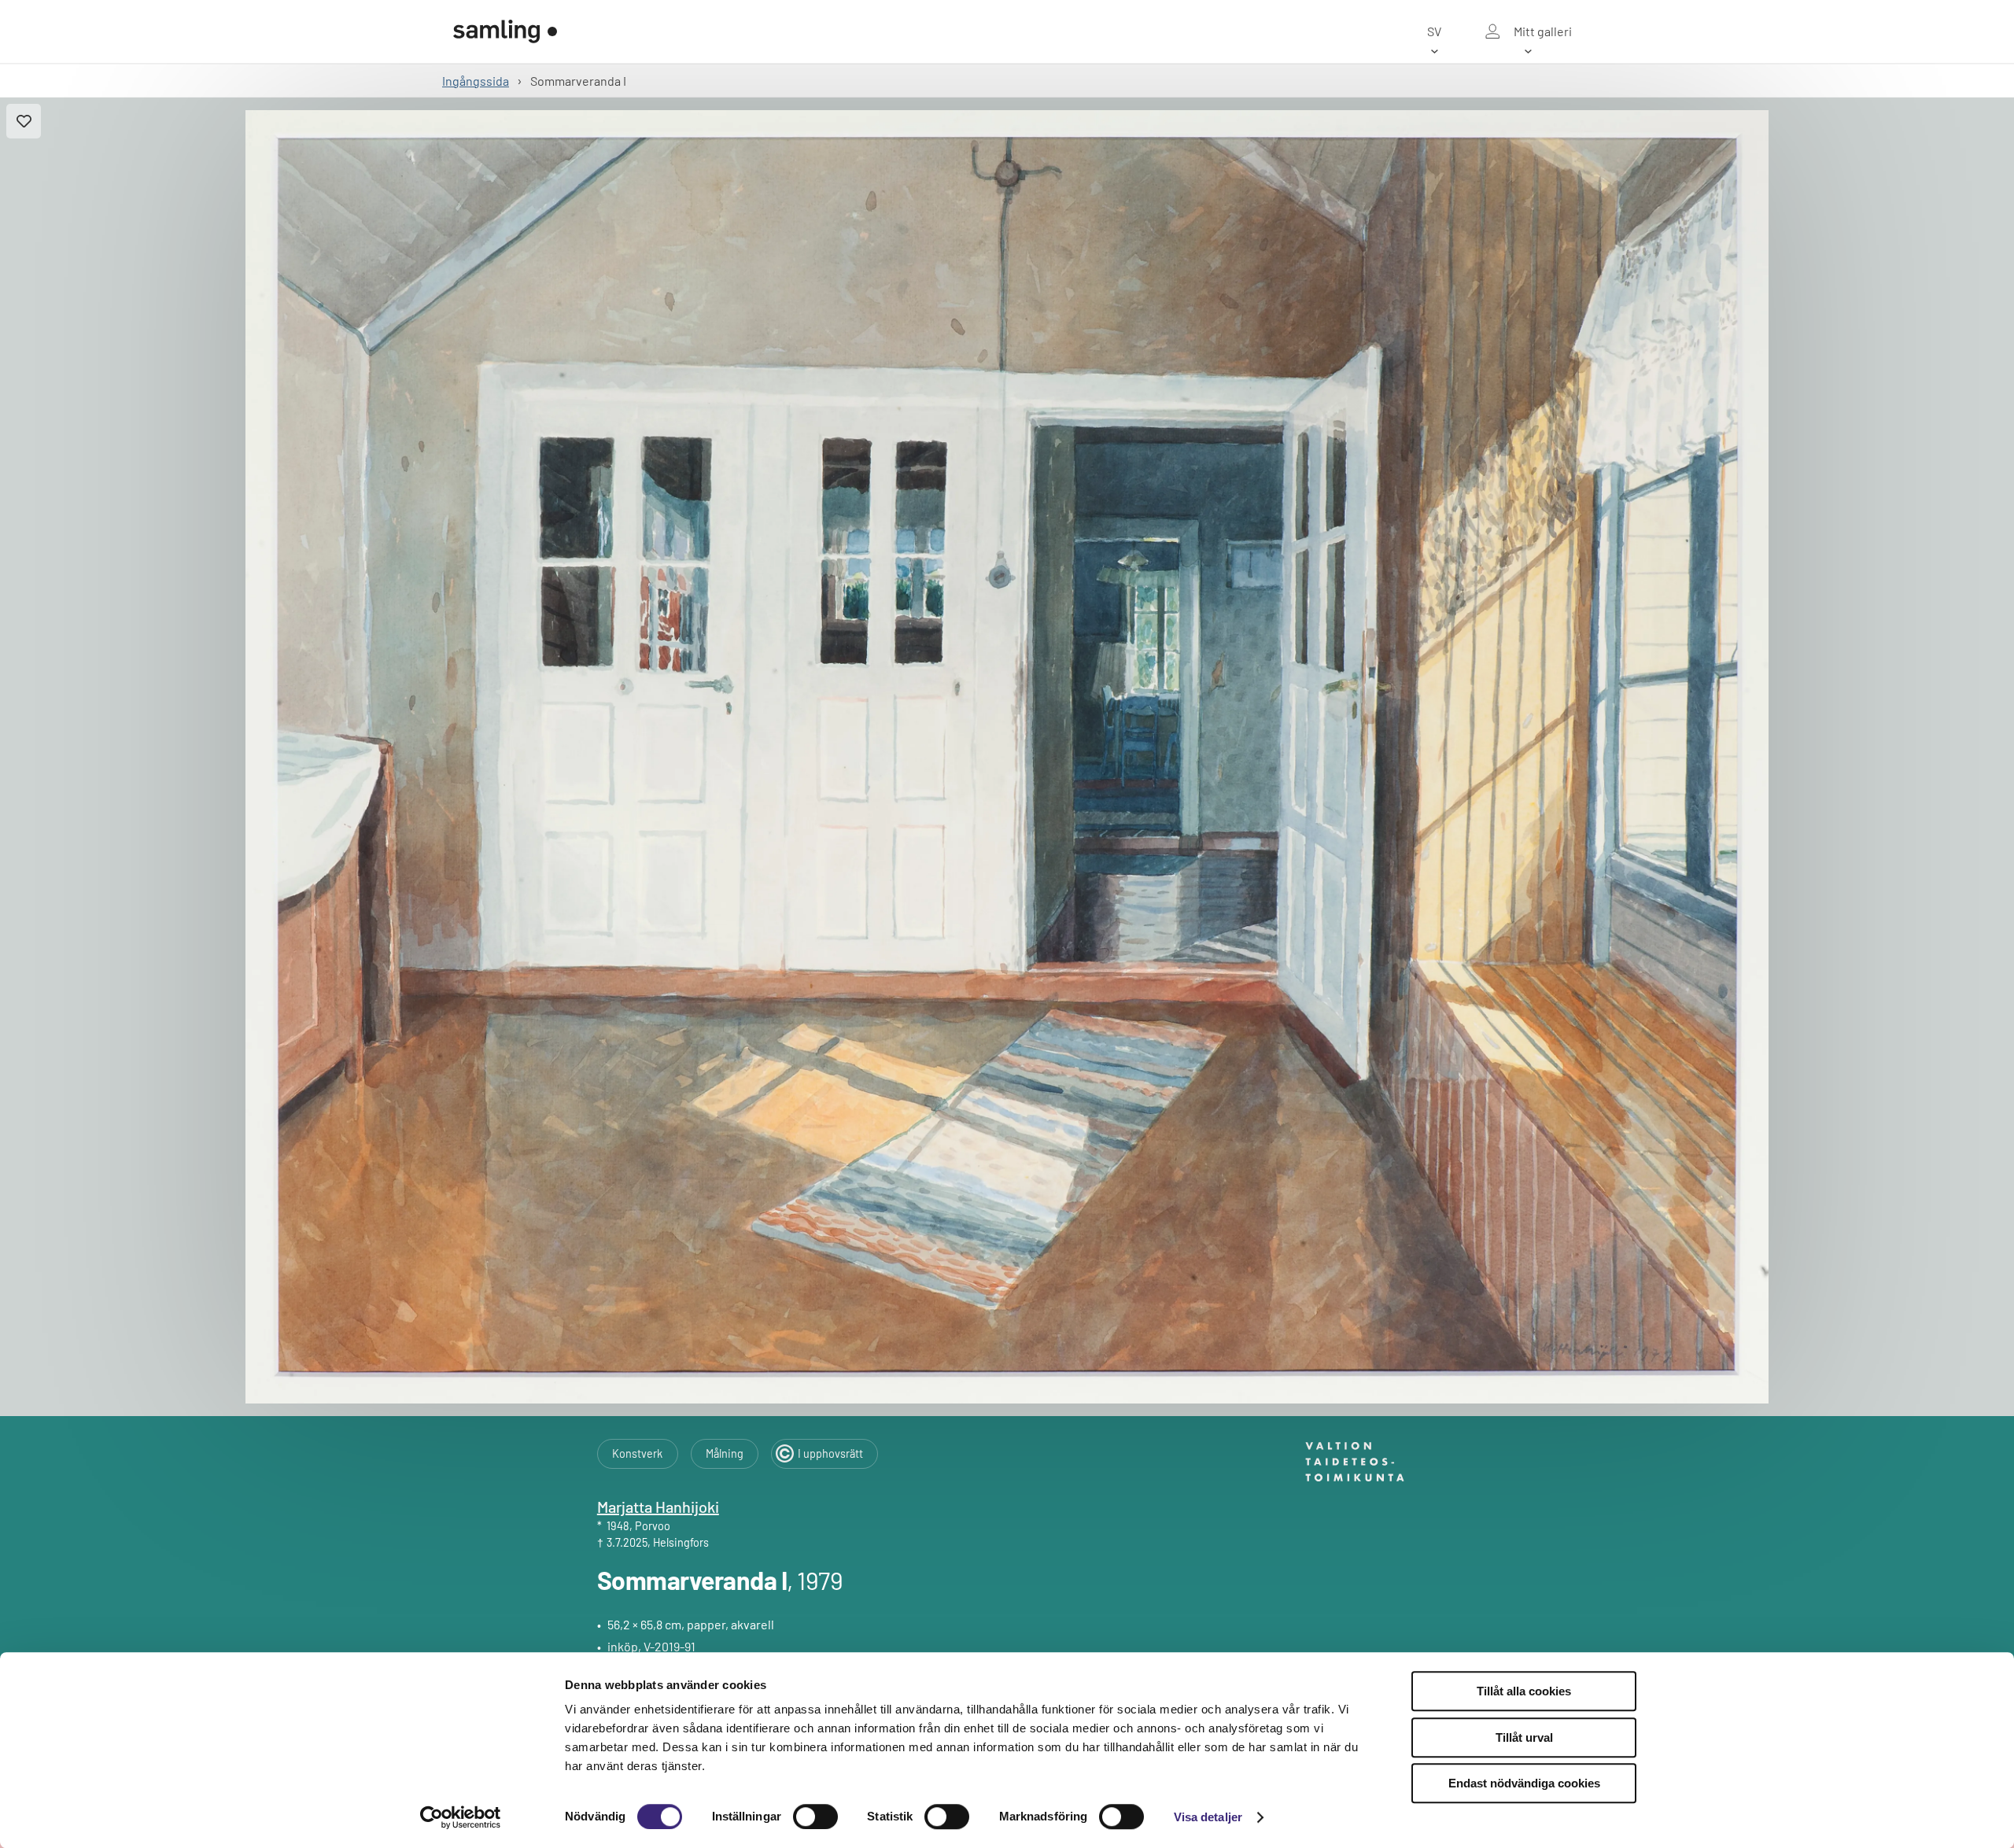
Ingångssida (476, 81)
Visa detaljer (1208, 1817)
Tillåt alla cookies (1524, 1691)
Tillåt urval (1524, 1737)
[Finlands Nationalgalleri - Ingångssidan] (505, 31)
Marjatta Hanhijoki (658, 1507)
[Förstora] (1007, 757)
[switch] (815, 1817)
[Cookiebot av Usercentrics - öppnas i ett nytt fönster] (461, 1817)
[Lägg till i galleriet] (24, 121)
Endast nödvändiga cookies (1524, 1783)
